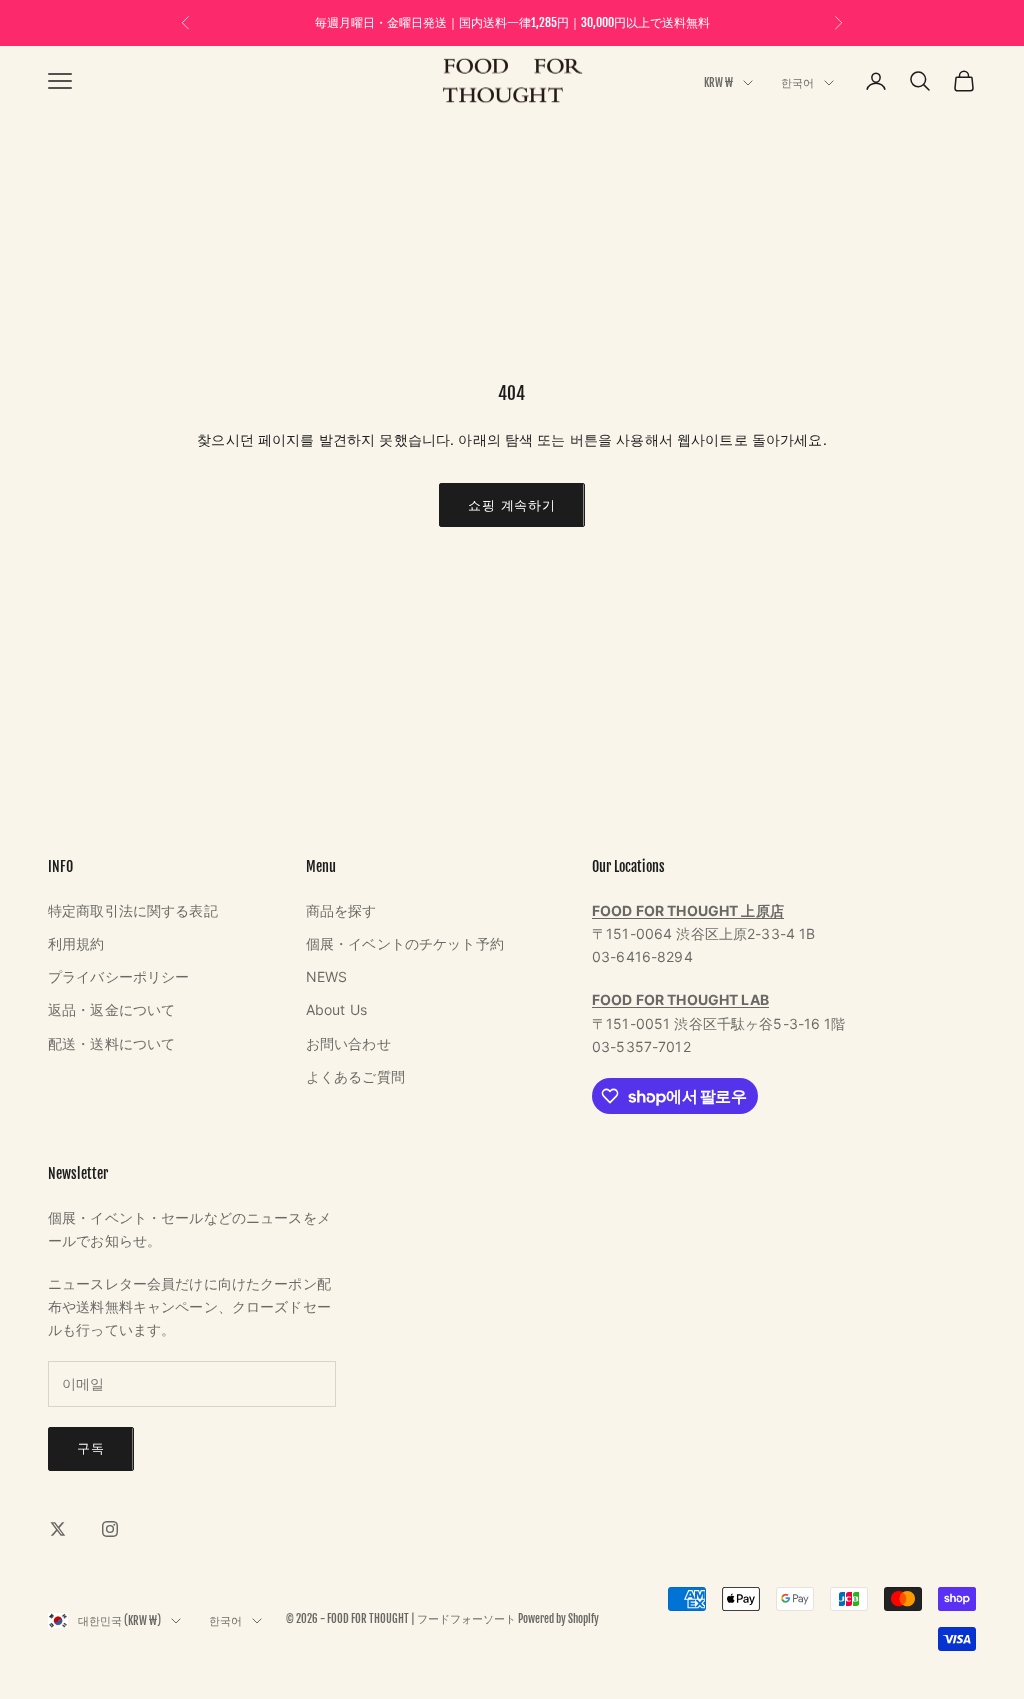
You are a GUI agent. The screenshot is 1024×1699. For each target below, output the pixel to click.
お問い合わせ (348, 1043)
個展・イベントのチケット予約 (405, 943)
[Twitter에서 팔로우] (58, 1529)
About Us (336, 1009)
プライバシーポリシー (118, 976)
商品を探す (341, 910)
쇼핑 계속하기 (511, 505)
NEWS (327, 976)
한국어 (797, 83)
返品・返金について (111, 1009)
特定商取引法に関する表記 (133, 910)
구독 (91, 1448)
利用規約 (76, 943)
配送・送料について (111, 1043)
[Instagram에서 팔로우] (110, 1529)
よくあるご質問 (355, 1076)
